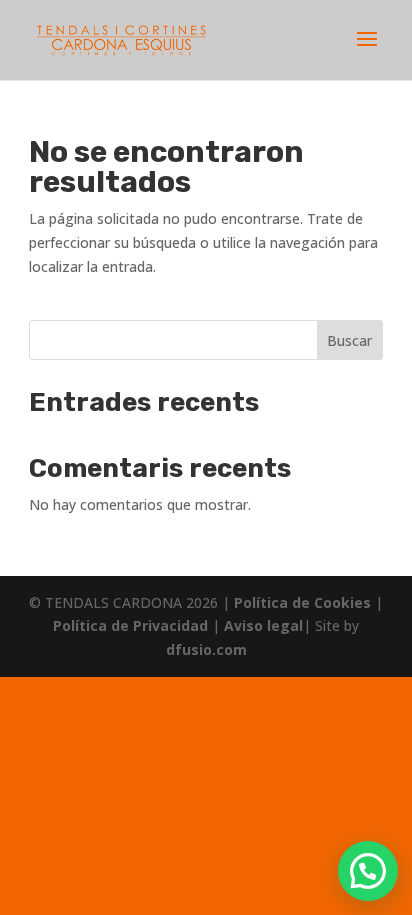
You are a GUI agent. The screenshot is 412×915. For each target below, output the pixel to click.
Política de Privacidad (132, 625)
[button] (368, 871)
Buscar (349, 340)
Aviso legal (263, 625)
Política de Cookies (304, 602)
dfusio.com (206, 649)
